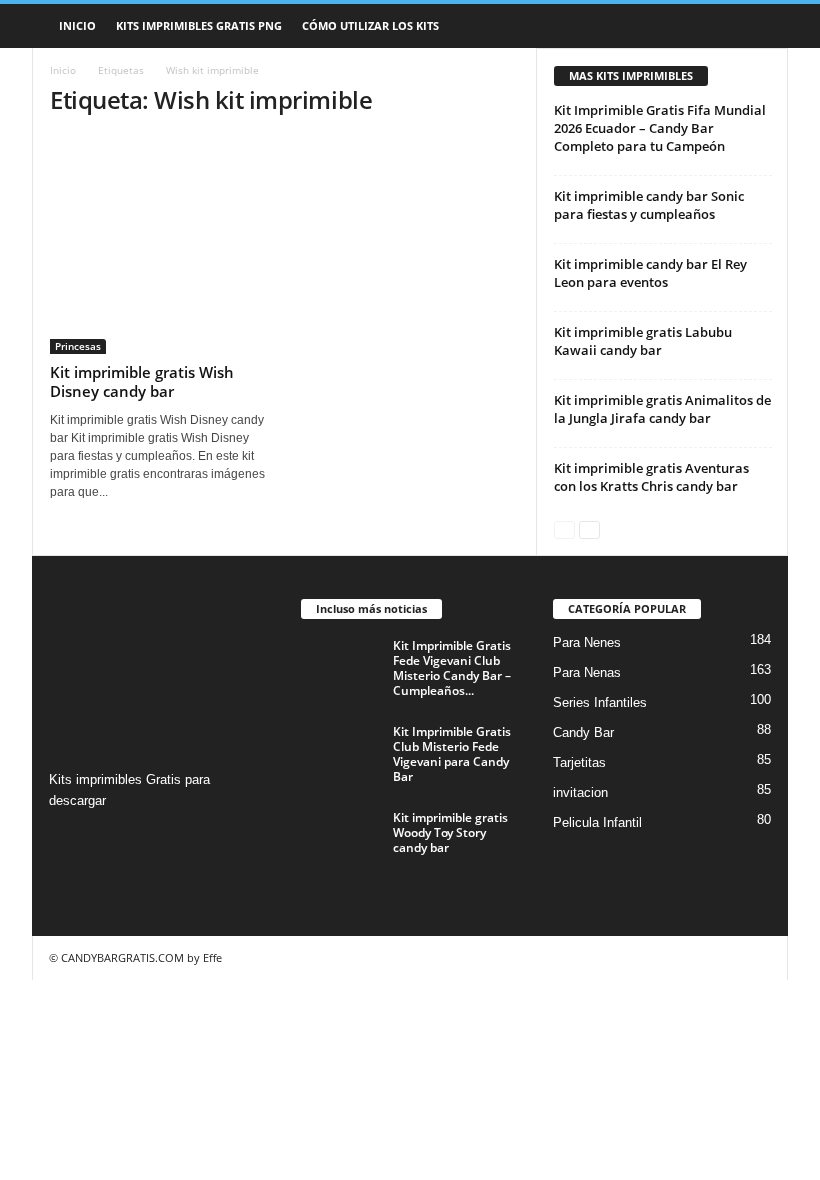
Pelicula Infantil (597, 822)
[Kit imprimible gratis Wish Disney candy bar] (159, 245)
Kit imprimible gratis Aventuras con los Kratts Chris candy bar (651, 477)
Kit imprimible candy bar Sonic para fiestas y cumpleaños (649, 205)
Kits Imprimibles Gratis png (199, 25)
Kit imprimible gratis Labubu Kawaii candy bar (643, 341)
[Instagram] (67, 839)
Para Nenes (587, 642)
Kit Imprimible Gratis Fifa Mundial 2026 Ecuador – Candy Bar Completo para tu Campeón (660, 128)
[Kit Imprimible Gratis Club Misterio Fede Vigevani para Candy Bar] (341, 754)
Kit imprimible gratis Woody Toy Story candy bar (450, 832)
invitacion (580, 792)
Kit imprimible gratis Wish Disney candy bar (142, 381)
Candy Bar (583, 732)
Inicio (77, 25)
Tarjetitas (579, 762)
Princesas (78, 346)
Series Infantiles (600, 702)
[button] (758, 26)
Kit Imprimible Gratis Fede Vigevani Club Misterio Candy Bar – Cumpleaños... (452, 668)
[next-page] (589, 528)
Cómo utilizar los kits (370, 25)
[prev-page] (564, 528)
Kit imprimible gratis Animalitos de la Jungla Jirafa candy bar (662, 409)
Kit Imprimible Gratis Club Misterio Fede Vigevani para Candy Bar (452, 754)
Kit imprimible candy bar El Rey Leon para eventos (650, 273)
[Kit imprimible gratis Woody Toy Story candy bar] (341, 840)
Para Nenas (587, 672)
